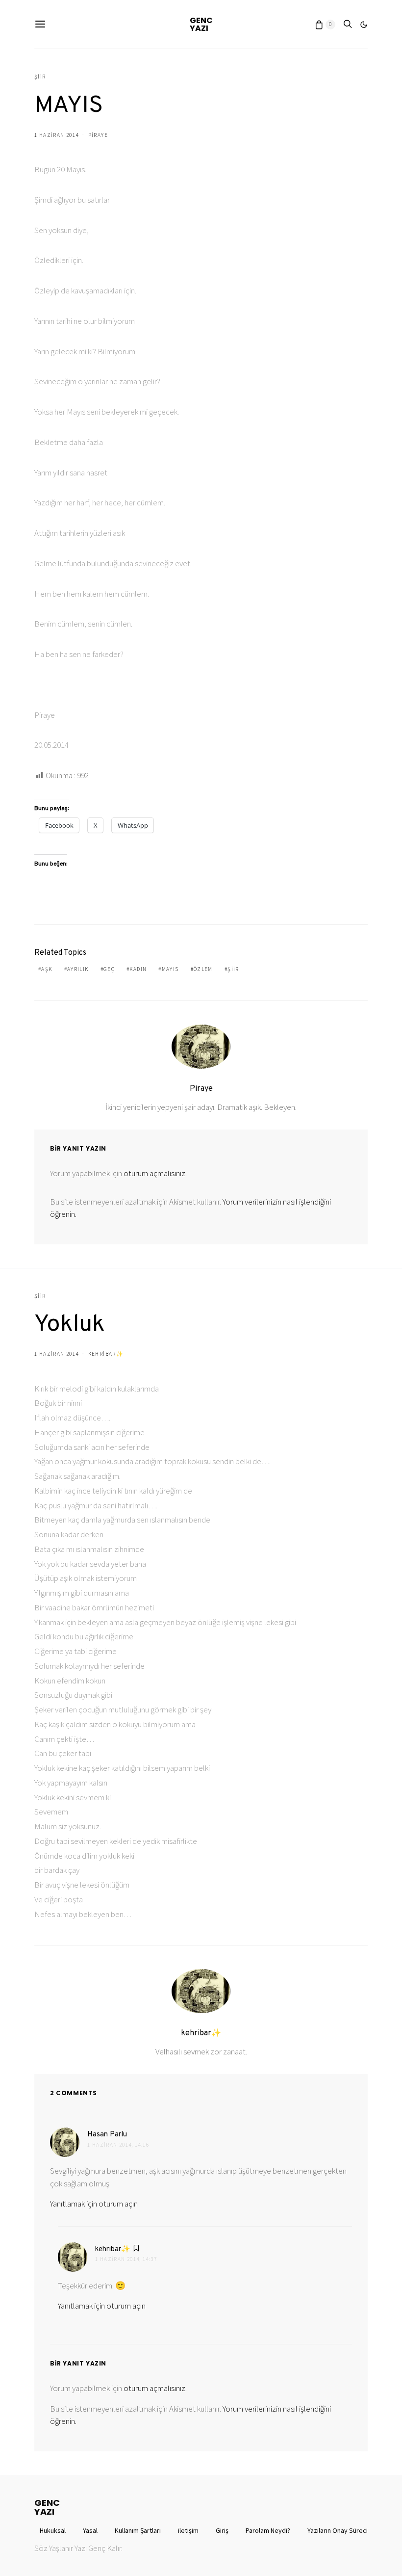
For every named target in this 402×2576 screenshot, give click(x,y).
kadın (138, 969)
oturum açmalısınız (154, 1173)
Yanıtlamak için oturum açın (94, 2204)
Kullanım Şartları (138, 2530)
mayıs (170, 969)
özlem (203, 969)
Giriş (222, 2530)
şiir (233, 969)
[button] (364, 25)
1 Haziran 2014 (56, 135)
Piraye (98, 135)
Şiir (40, 77)
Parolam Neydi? (268, 2530)
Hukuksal (53, 2530)
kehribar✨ (106, 1354)
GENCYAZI (201, 24)
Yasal (90, 2530)
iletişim (188, 2530)
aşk (47, 969)
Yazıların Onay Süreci (338, 2530)
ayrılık (78, 969)
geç (109, 969)
